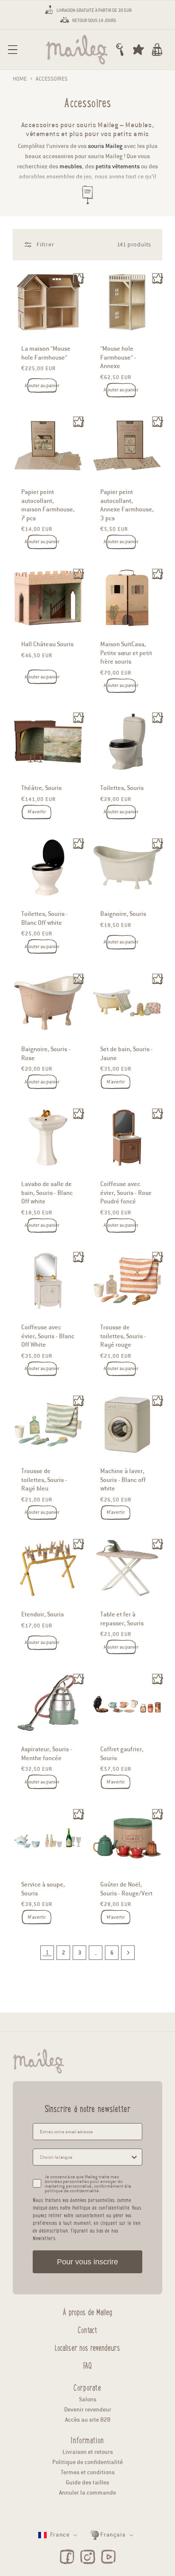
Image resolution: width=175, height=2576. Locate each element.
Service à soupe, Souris (43, 1889)
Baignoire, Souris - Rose (46, 1053)
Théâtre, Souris (41, 788)
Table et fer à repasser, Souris (122, 1619)
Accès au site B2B (88, 2420)
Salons (88, 2399)
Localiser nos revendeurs (87, 2347)
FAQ (87, 2364)
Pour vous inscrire (87, 2262)
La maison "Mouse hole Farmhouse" (46, 353)
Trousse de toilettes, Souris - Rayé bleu (44, 1480)
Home (20, 79)
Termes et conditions (88, 2472)
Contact (87, 2329)
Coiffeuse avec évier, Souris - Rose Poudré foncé (126, 1193)
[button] (13, 50)
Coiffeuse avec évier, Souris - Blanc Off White (48, 1336)
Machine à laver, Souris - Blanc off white (123, 1480)
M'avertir (37, 812)
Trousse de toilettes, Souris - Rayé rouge (123, 1336)
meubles (71, 166)
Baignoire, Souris (123, 914)
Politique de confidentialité (87, 2462)
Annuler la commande (87, 2493)
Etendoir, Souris (42, 1615)
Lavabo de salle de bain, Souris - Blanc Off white (47, 1193)
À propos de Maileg (87, 2311)
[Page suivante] (128, 1953)
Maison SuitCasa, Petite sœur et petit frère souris (126, 653)
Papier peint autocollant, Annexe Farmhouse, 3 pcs (127, 505)
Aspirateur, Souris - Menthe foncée (47, 1754)
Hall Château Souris (47, 644)
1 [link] (47, 1952)
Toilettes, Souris (122, 788)
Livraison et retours (88, 2452)
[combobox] (85, 2157)
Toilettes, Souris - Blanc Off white (45, 918)
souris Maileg (105, 146)
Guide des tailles (87, 2483)
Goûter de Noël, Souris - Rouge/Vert (126, 1889)
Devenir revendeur (88, 2410)
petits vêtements (118, 166)
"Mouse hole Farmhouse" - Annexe (118, 357)
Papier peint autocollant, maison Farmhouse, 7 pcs (48, 505)
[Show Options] (134, 2157)
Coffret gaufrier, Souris (122, 1754)
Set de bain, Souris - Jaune (127, 1053)
